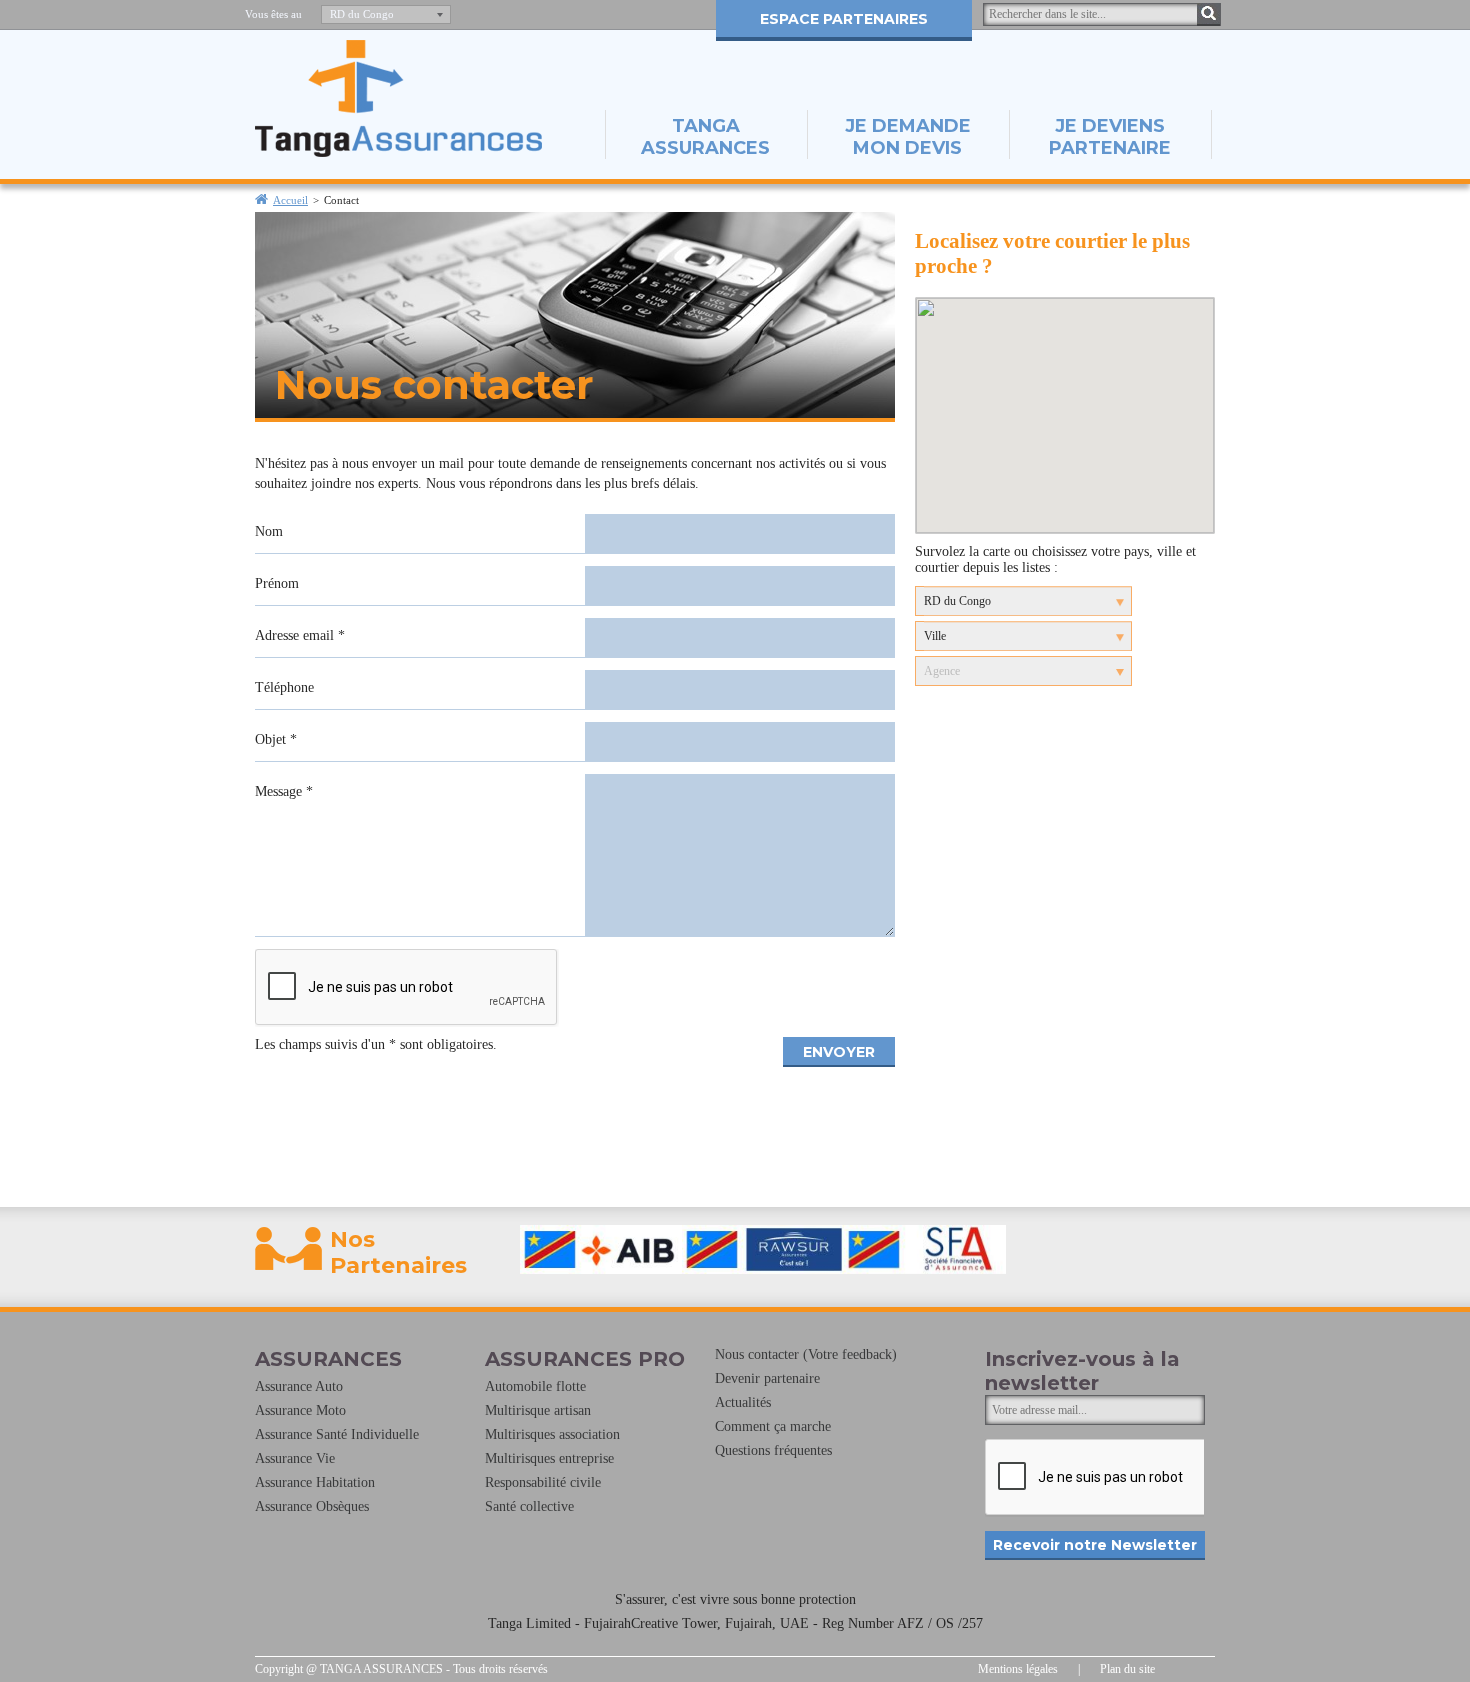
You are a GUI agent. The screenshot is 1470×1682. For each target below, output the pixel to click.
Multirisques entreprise (549, 1458)
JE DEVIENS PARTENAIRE (1110, 137)
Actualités (743, 1402)
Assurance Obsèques (312, 1506)
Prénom (277, 583)
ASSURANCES (328, 1359)
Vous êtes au (273, 14)
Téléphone (284, 687)
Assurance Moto (300, 1410)
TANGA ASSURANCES (705, 137)
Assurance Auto (299, 1386)
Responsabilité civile (543, 1482)
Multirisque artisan (538, 1410)
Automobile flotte (535, 1386)
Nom (269, 531)
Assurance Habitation (315, 1482)
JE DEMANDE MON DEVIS (908, 137)
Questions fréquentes (773, 1450)
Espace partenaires (844, 19)
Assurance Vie (295, 1458)
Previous (510, 1249)
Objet (276, 739)
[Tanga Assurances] (398, 152)
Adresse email (300, 635)
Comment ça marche (773, 1426)
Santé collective (529, 1506)
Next (1172, 1249)
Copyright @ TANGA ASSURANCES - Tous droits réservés (401, 1669)
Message (284, 791)
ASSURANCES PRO (585, 1359)
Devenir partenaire (767, 1378)
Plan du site (1127, 1669)
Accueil (290, 200)
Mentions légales (1018, 1669)
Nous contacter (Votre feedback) (806, 1354)
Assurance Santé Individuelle (337, 1434)
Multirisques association (552, 1434)
